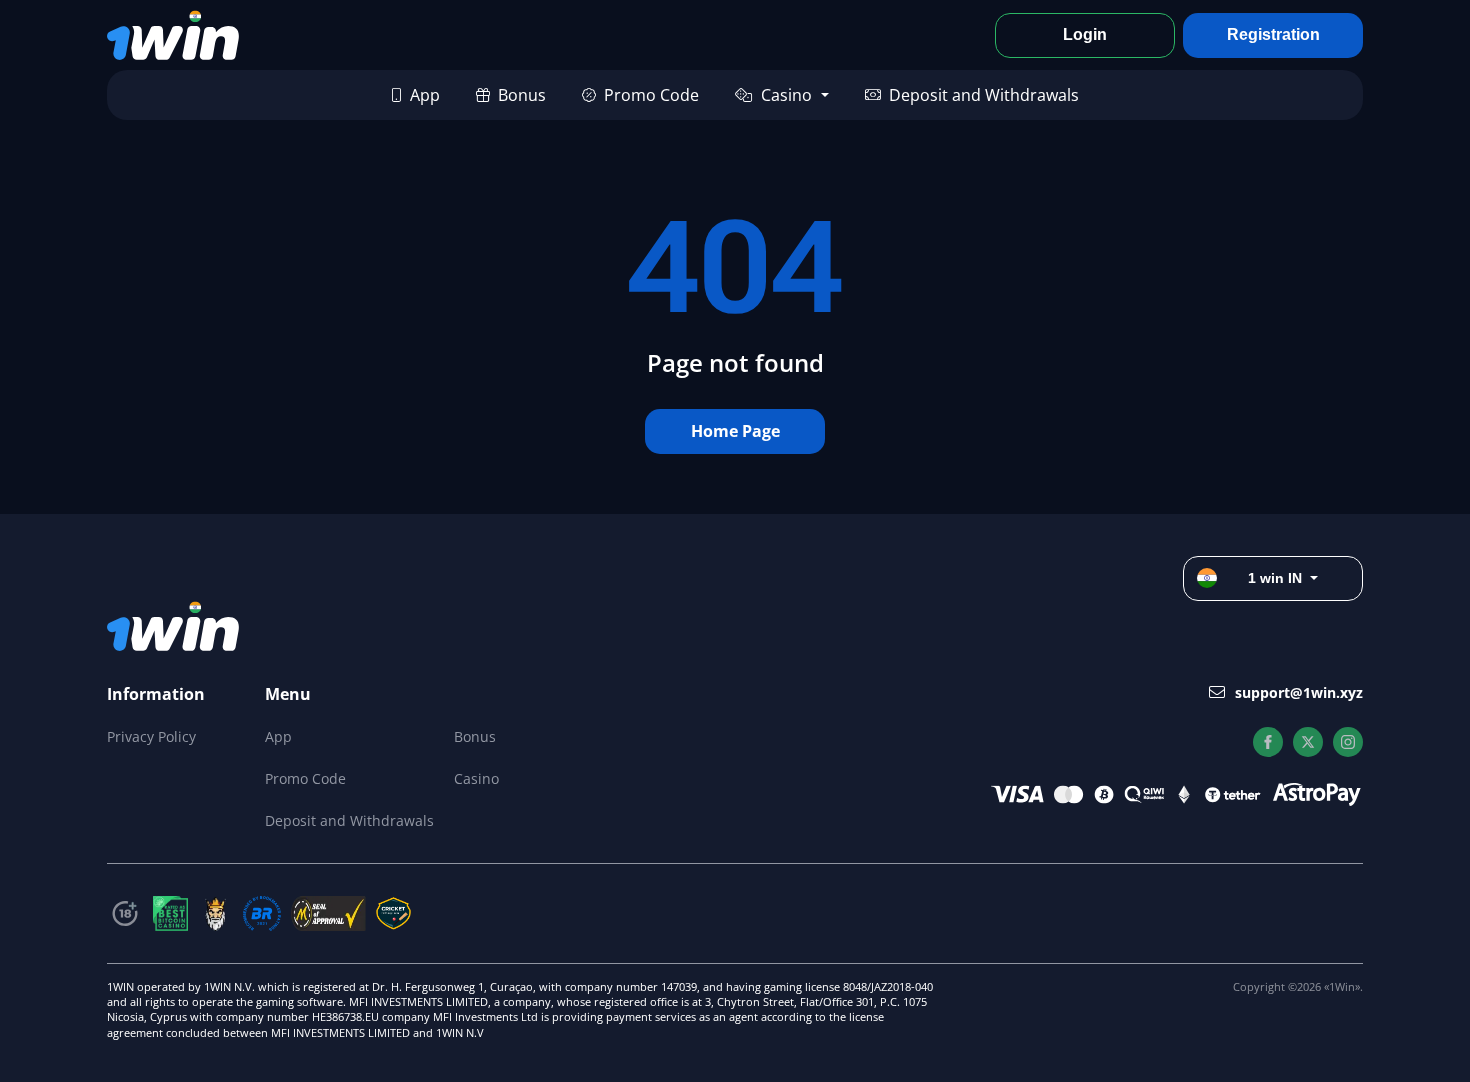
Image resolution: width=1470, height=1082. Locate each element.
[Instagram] (1348, 742)
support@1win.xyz (1299, 692)
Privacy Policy (151, 736)
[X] (1308, 742)
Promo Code (651, 95)
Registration (1273, 34)
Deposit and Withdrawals (984, 95)
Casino (786, 95)
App (425, 95)
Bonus (522, 95)
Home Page (735, 431)
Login (1085, 34)
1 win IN (1275, 578)
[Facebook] (1268, 742)
